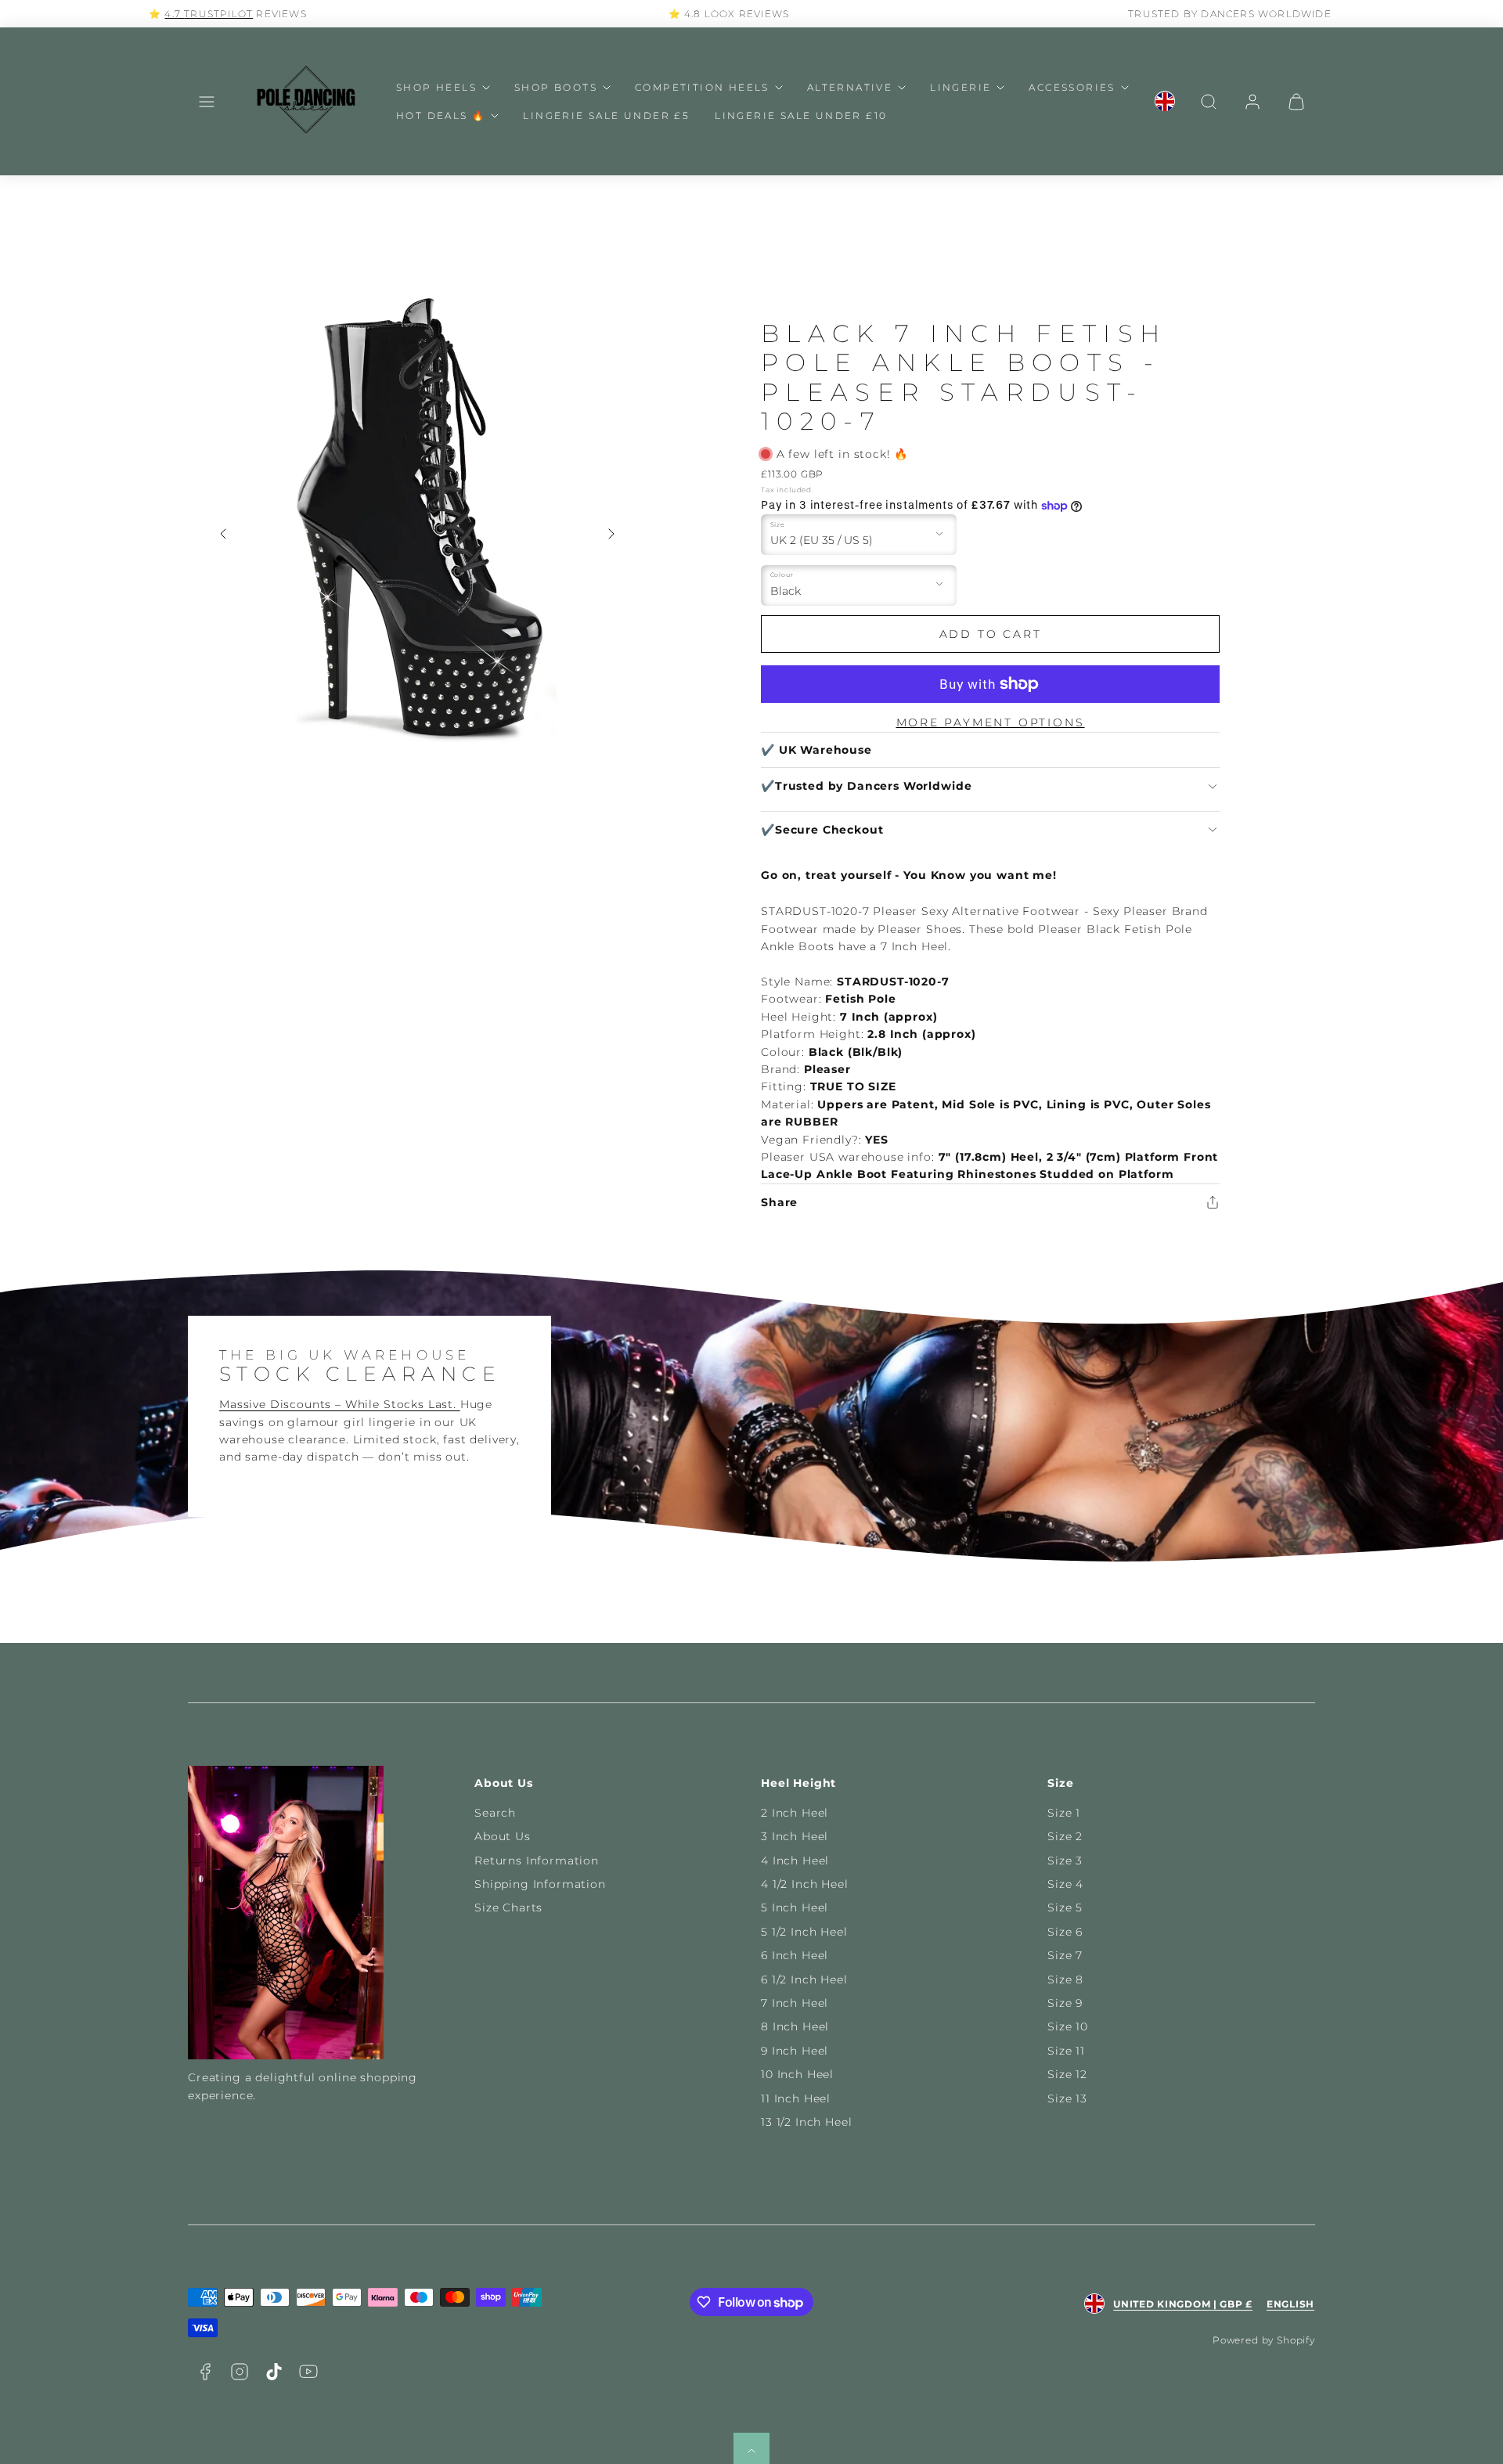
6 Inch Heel (795, 1955)
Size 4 (1065, 1884)
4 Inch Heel (795, 1861)
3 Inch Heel (795, 1836)
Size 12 (1067, 2074)
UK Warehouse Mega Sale (1252, 14)
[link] (1165, 102)
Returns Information (537, 1861)
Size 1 (1064, 1813)
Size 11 (1066, 2051)
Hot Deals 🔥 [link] (441, 115)
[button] (207, 102)
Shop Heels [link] (436, 87)
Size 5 (1065, 1907)
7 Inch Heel (795, 2003)
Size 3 (1065, 1861)
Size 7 (1065, 1955)
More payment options (991, 722)
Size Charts (508, 1907)
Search (495, 1813)
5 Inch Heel (795, 1907)
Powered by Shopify (1264, 2340)
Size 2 (1065, 1836)
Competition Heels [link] (702, 87)
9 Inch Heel (795, 2051)
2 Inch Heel (795, 1813)
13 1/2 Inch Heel (806, 2122)
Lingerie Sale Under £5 (606, 115)
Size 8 (1065, 1979)
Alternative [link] (850, 87)
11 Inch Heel (796, 2098)
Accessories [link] (1072, 87)
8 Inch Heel (795, 2026)
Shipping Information (540, 1884)
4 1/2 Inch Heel (805, 1884)
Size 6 (1065, 1932)
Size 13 (1067, 2098)
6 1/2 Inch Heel (804, 1979)
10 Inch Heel (797, 2074)
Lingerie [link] (961, 87)
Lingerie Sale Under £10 (801, 115)
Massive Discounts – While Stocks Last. (340, 1404)
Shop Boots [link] (556, 87)
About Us (503, 1836)
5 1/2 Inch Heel (804, 1932)
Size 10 (1068, 2026)
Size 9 (1065, 2003)
